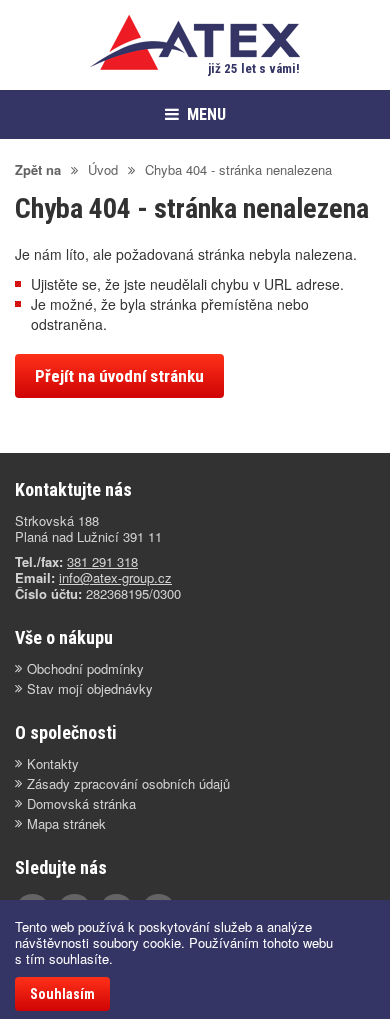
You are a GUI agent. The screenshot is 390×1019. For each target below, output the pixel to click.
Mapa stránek (66, 824)
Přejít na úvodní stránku (119, 376)
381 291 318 (102, 561)
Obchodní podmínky (85, 669)
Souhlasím (62, 994)
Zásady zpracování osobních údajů (128, 784)
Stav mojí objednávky (90, 689)
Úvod (103, 169)
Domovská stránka (81, 804)
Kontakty (53, 764)
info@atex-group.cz (115, 577)
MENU (206, 114)
